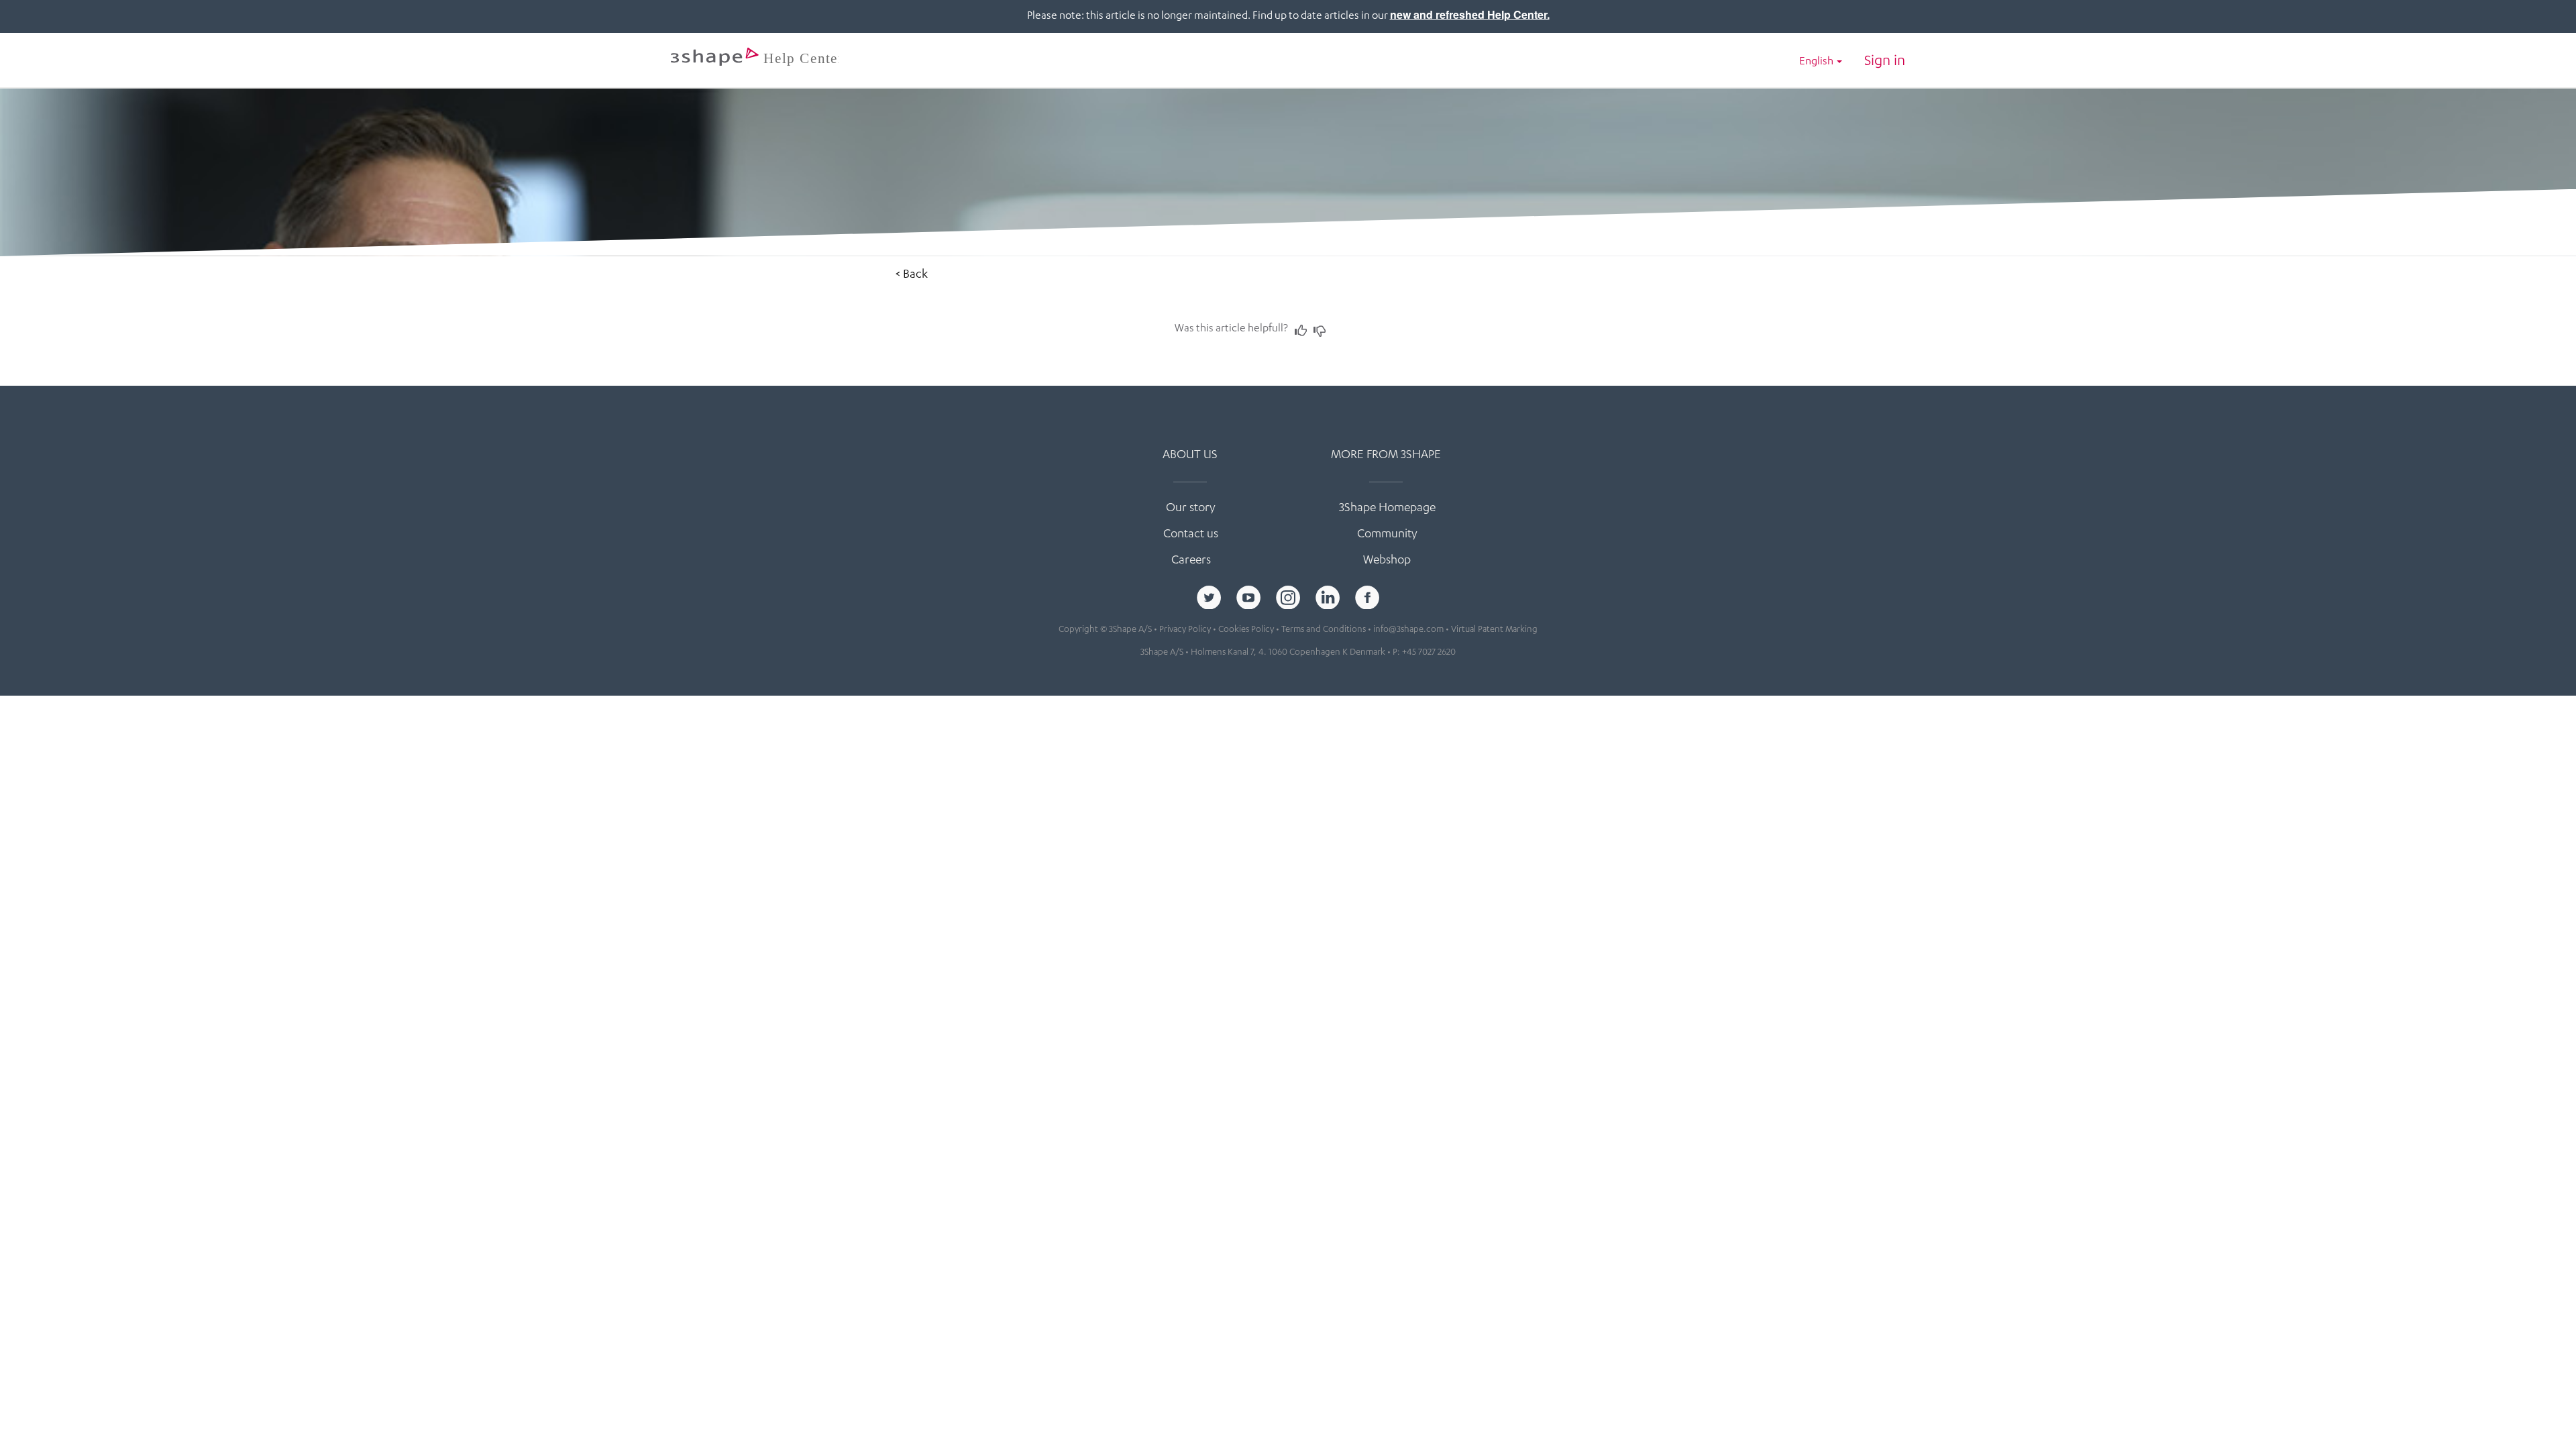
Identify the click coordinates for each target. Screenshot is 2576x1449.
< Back (912, 275)
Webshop (1387, 561)
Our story (1191, 508)
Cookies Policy (1246, 630)
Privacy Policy (1185, 630)
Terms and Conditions (1324, 630)
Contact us (1191, 535)
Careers (1191, 561)
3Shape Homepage (1387, 508)
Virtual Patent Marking (1494, 630)
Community (1387, 535)
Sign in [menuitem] (1885, 62)
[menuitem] (1821, 63)
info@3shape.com (1408, 630)
